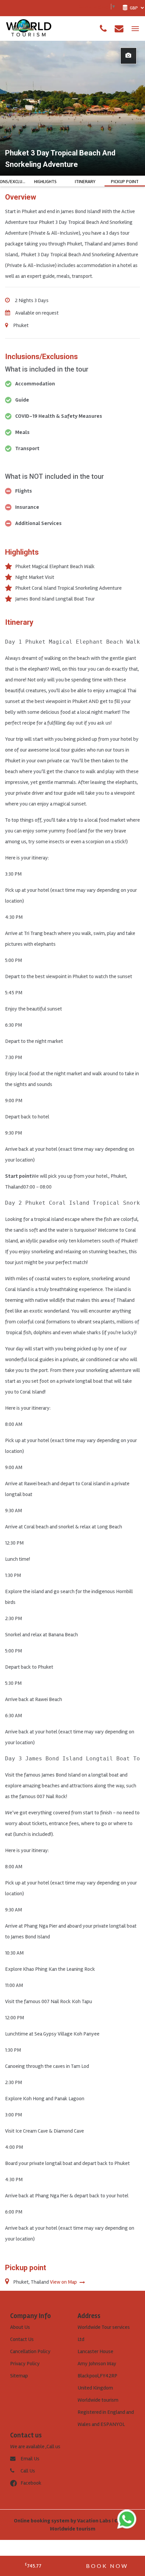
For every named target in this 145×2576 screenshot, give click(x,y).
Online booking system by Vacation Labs (63, 2521)
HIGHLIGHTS (45, 182)
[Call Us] (103, 29)
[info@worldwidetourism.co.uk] (119, 29)
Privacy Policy (25, 2364)
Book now (107, 2566)
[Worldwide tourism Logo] (29, 28)
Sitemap (19, 2376)
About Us (20, 2327)
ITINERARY (85, 182)
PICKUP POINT (125, 182)
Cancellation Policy (30, 2351)
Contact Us (22, 2339)
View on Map (64, 2282)
